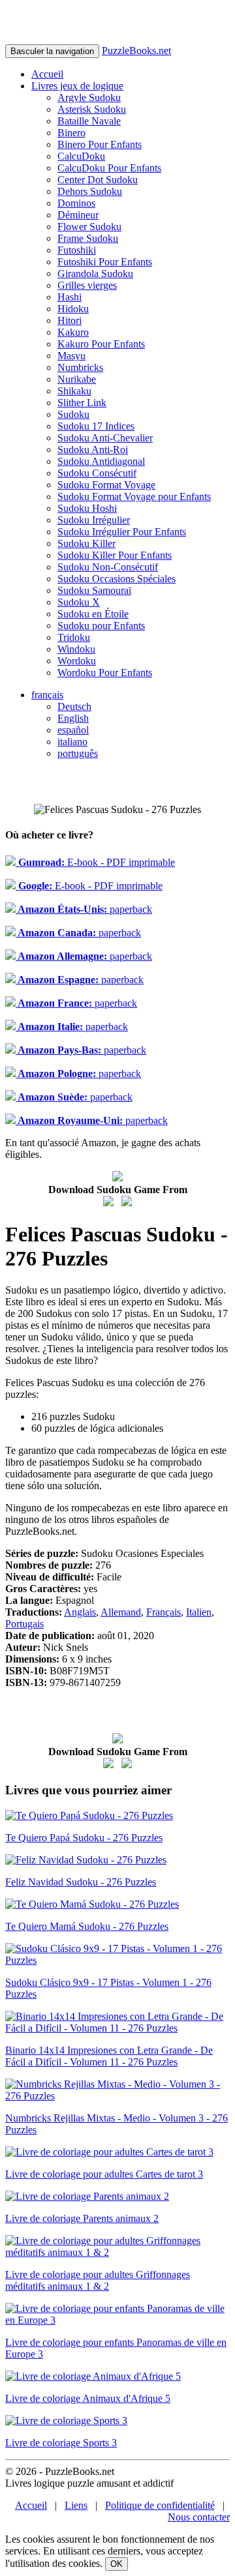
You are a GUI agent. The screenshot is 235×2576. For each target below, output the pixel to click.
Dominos (76, 203)
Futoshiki (77, 250)
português (78, 753)
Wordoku (77, 661)
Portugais (24, 1624)
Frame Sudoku (88, 238)
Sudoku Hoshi (87, 508)
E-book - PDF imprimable (95, 862)
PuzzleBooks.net (136, 51)
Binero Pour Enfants (100, 144)
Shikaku (74, 391)
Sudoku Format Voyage (106, 485)
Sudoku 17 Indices (96, 426)
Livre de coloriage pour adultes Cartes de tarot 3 (104, 2174)
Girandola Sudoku (95, 274)
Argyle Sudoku (89, 97)
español (73, 730)
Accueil (47, 74)
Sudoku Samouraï (94, 590)
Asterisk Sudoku (92, 109)
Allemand (121, 1612)
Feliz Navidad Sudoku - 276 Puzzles (81, 1882)
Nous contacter (199, 2517)
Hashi (70, 297)
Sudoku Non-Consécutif (108, 567)
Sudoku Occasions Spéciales (117, 579)
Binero (71, 133)
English (73, 718)
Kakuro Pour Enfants (101, 344)
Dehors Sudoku (90, 191)
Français (164, 1612)
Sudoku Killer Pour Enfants (115, 555)
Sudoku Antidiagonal (101, 461)
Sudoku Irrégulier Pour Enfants (122, 532)
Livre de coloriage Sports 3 (61, 2443)
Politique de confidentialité (160, 2505)
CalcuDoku (81, 156)
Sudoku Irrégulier (94, 520)
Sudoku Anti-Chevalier (105, 438)
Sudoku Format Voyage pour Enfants (134, 496)
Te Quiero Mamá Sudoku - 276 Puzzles (87, 1926)
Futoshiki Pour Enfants (105, 262)
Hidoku (73, 309)
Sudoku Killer (86, 543)
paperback (84, 909)
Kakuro (73, 332)
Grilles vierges (87, 285)
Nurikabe (77, 379)
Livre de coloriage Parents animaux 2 (82, 2218)
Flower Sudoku (89, 227)
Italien (199, 1612)
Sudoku (73, 414)
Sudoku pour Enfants (101, 626)
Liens (76, 2505)
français (47, 695)
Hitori (70, 320)
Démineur (78, 215)
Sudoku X (79, 602)
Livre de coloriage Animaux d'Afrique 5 (88, 2398)
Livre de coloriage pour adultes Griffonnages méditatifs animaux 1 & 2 (98, 2280)
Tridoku (74, 637)
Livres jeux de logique (77, 86)
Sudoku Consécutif (97, 473)
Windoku (76, 649)
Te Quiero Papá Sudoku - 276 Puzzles (84, 1838)
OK (117, 2564)
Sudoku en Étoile (93, 614)
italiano (72, 742)
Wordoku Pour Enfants (105, 673)
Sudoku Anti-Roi (93, 450)
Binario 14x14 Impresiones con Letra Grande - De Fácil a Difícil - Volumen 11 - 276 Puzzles (109, 2056)
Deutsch (74, 706)
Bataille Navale (89, 121)
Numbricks (80, 367)
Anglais (80, 1612)
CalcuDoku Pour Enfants (109, 168)
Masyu (71, 356)
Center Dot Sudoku (98, 180)
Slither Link (82, 403)
